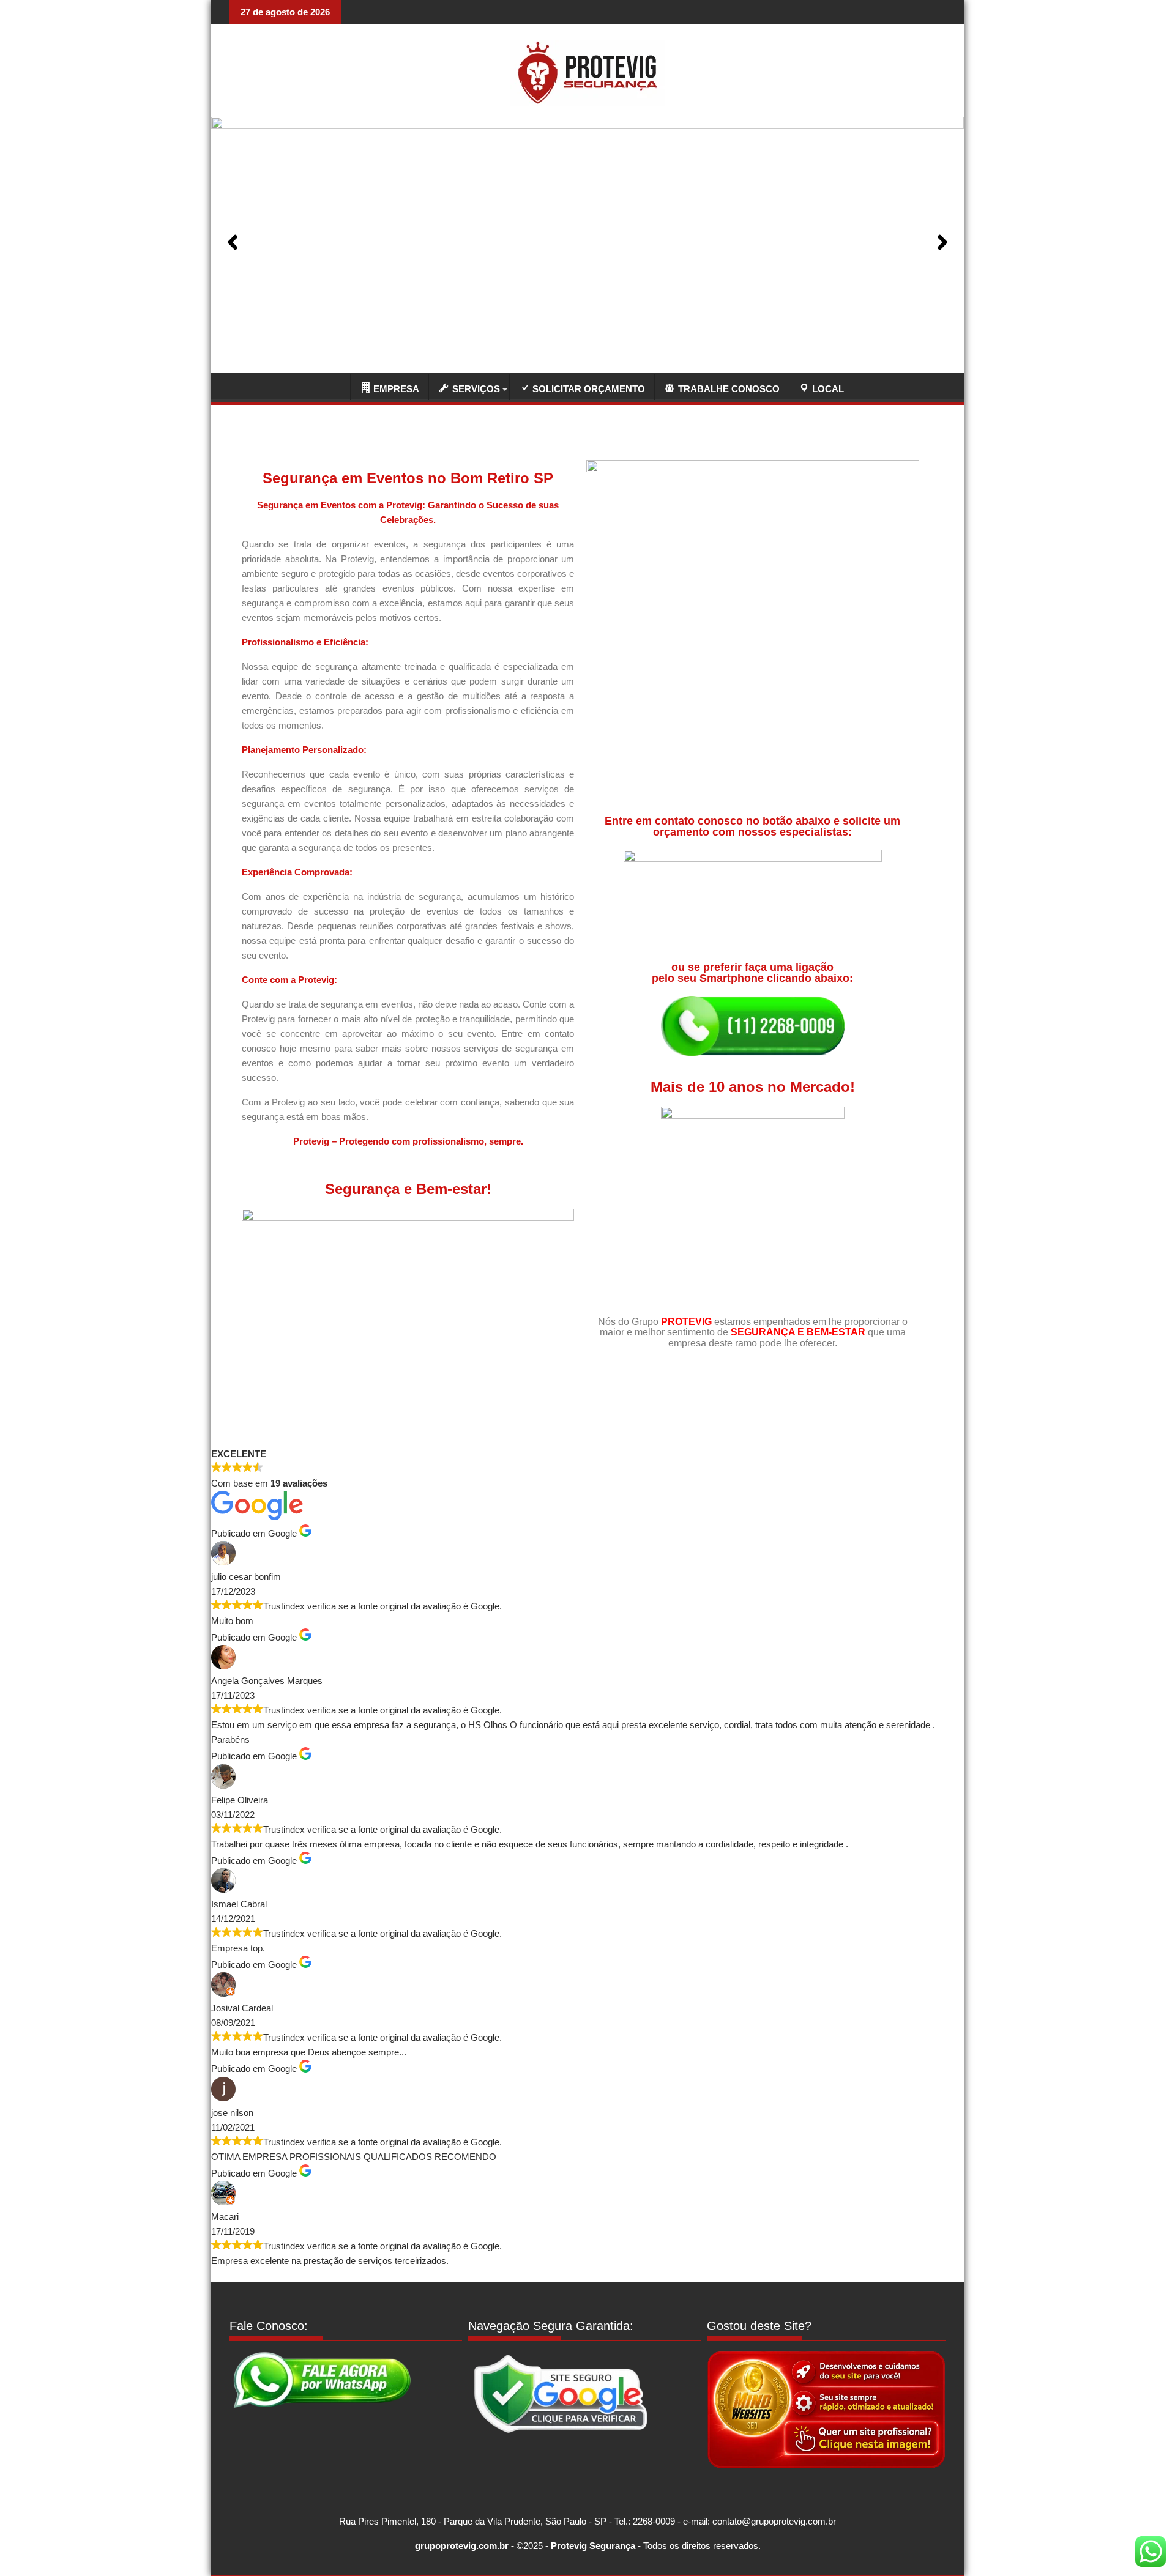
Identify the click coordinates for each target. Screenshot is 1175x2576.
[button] (233, 242)
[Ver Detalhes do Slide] (587, 242)
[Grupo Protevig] (334, 386)
